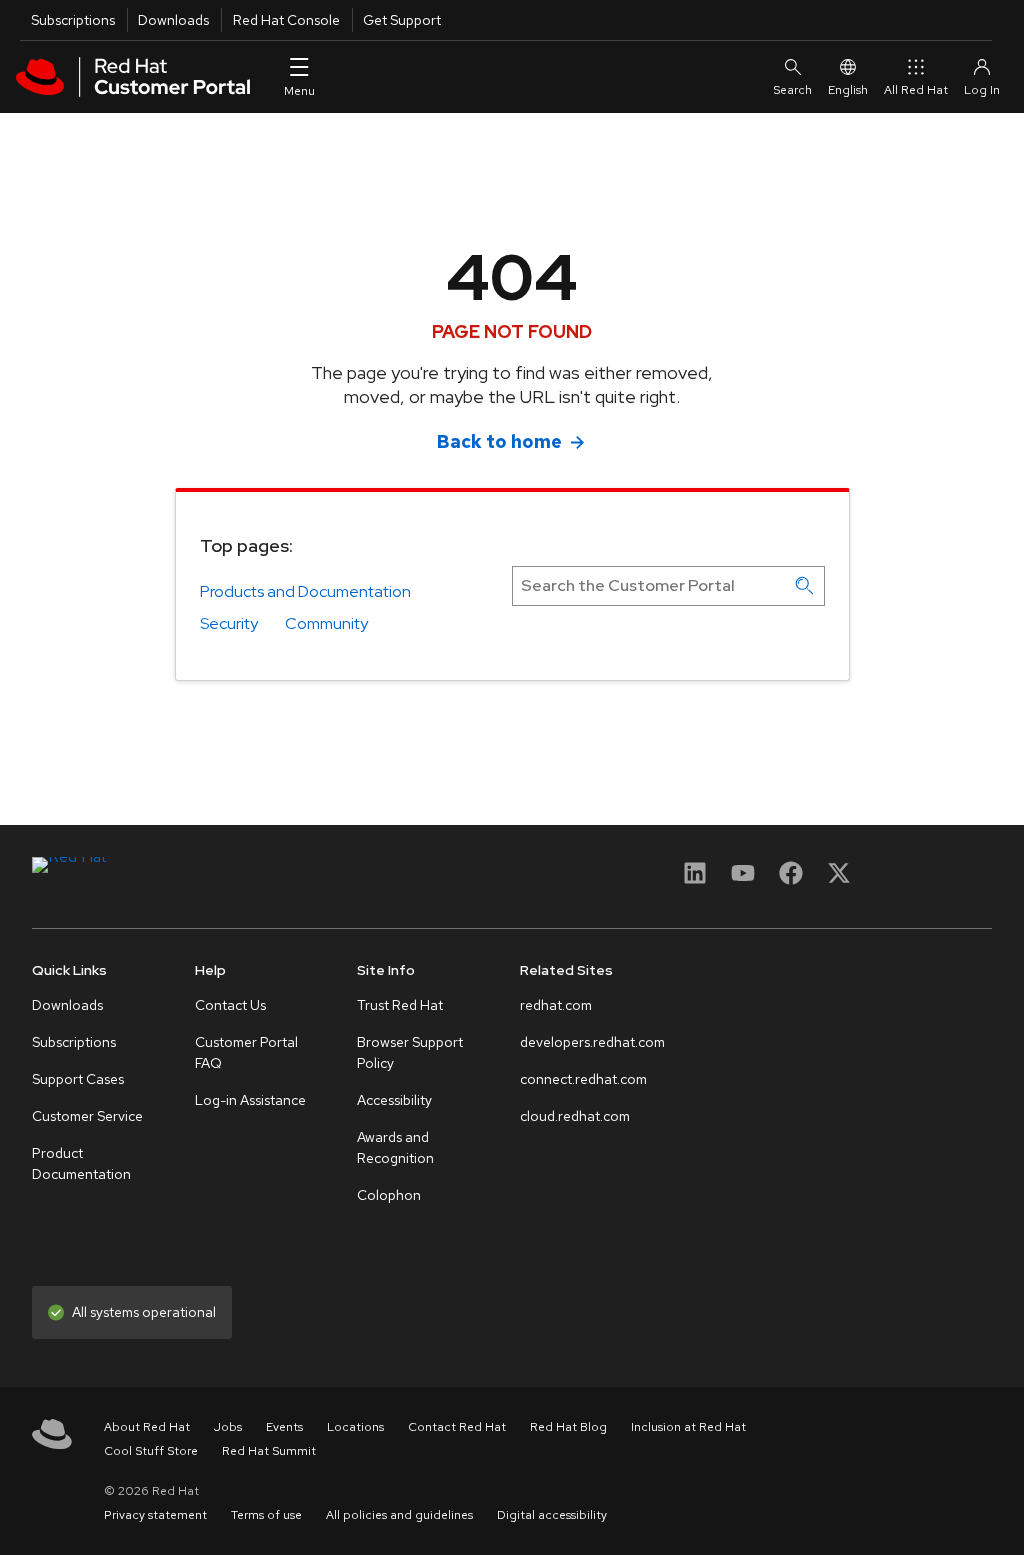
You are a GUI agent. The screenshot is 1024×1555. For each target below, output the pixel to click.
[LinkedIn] (695, 879)
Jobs (228, 1427)
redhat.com (556, 1005)
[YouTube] (743, 879)
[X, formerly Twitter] (839, 879)
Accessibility (394, 1100)
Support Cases (78, 1079)
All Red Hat (916, 90)
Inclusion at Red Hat (688, 1427)
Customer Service (87, 1116)
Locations (355, 1427)
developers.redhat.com (592, 1042)
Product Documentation (81, 1163)
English (848, 90)
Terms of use (266, 1515)
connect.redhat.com (583, 1079)
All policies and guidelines (399, 1515)
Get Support (402, 20)
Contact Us (230, 1005)
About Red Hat (147, 1427)
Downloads (173, 20)
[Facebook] (791, 879)
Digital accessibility (552, 1515)
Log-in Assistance (250, 1100)
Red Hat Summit (269, 1451)
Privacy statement (155, 1515)
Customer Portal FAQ (246, 1052)
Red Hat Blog (568, 1427)
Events (284, 1427)
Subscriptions (73, 20)
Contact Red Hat (457, 1427)
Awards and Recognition (395, 1147)
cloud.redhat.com (575, 1116)
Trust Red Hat (400, 1005)
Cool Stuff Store (151, 1451)
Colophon (389, 1195)
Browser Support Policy (410, 1052)
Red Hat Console (286, 20)
